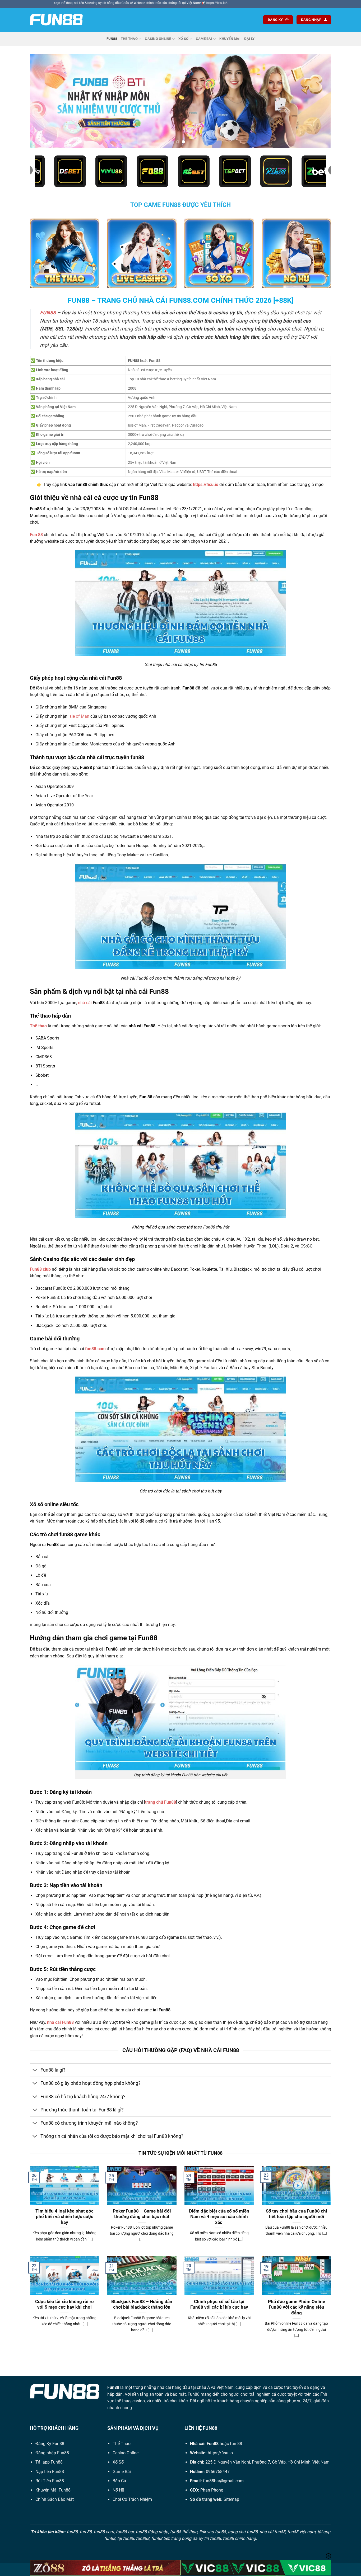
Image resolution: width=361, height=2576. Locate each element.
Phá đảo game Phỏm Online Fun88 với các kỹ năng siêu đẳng (297, 2307)
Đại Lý (249, 39)
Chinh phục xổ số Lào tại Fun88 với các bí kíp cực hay (219, 2305)
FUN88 (48, 313)
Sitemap (231, 2499)
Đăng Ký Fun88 (50, 2444)
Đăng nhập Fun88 (52, 2453)
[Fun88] (56, 20)
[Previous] (43, 101)
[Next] (318, 101)
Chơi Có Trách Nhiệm (132, 2499)
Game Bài (204, 39)
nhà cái (85, 1003)
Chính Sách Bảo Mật (55, 2499)
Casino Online (158, 39)
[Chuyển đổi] (35, 2071)
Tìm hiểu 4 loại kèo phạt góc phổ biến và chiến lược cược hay (64, 2217)
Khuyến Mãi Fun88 (53, 2490)
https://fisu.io (220, 2453)
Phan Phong (212, 2490)
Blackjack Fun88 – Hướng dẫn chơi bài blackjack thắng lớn (142, 2305)
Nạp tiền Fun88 (50, 2472)
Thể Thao (129, 39)
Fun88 (112, 39)
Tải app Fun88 (49, 2462)
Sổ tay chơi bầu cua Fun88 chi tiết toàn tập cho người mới (297, 2214)
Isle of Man (79, 716)
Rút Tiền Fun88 (50, 2481)
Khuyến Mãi (230, 39)
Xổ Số (183, 39)
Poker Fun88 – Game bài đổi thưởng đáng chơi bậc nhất (142, 2214)
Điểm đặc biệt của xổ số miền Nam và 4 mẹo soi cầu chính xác (219, 2217)
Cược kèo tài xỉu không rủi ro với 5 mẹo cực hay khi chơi (64, 2305)
